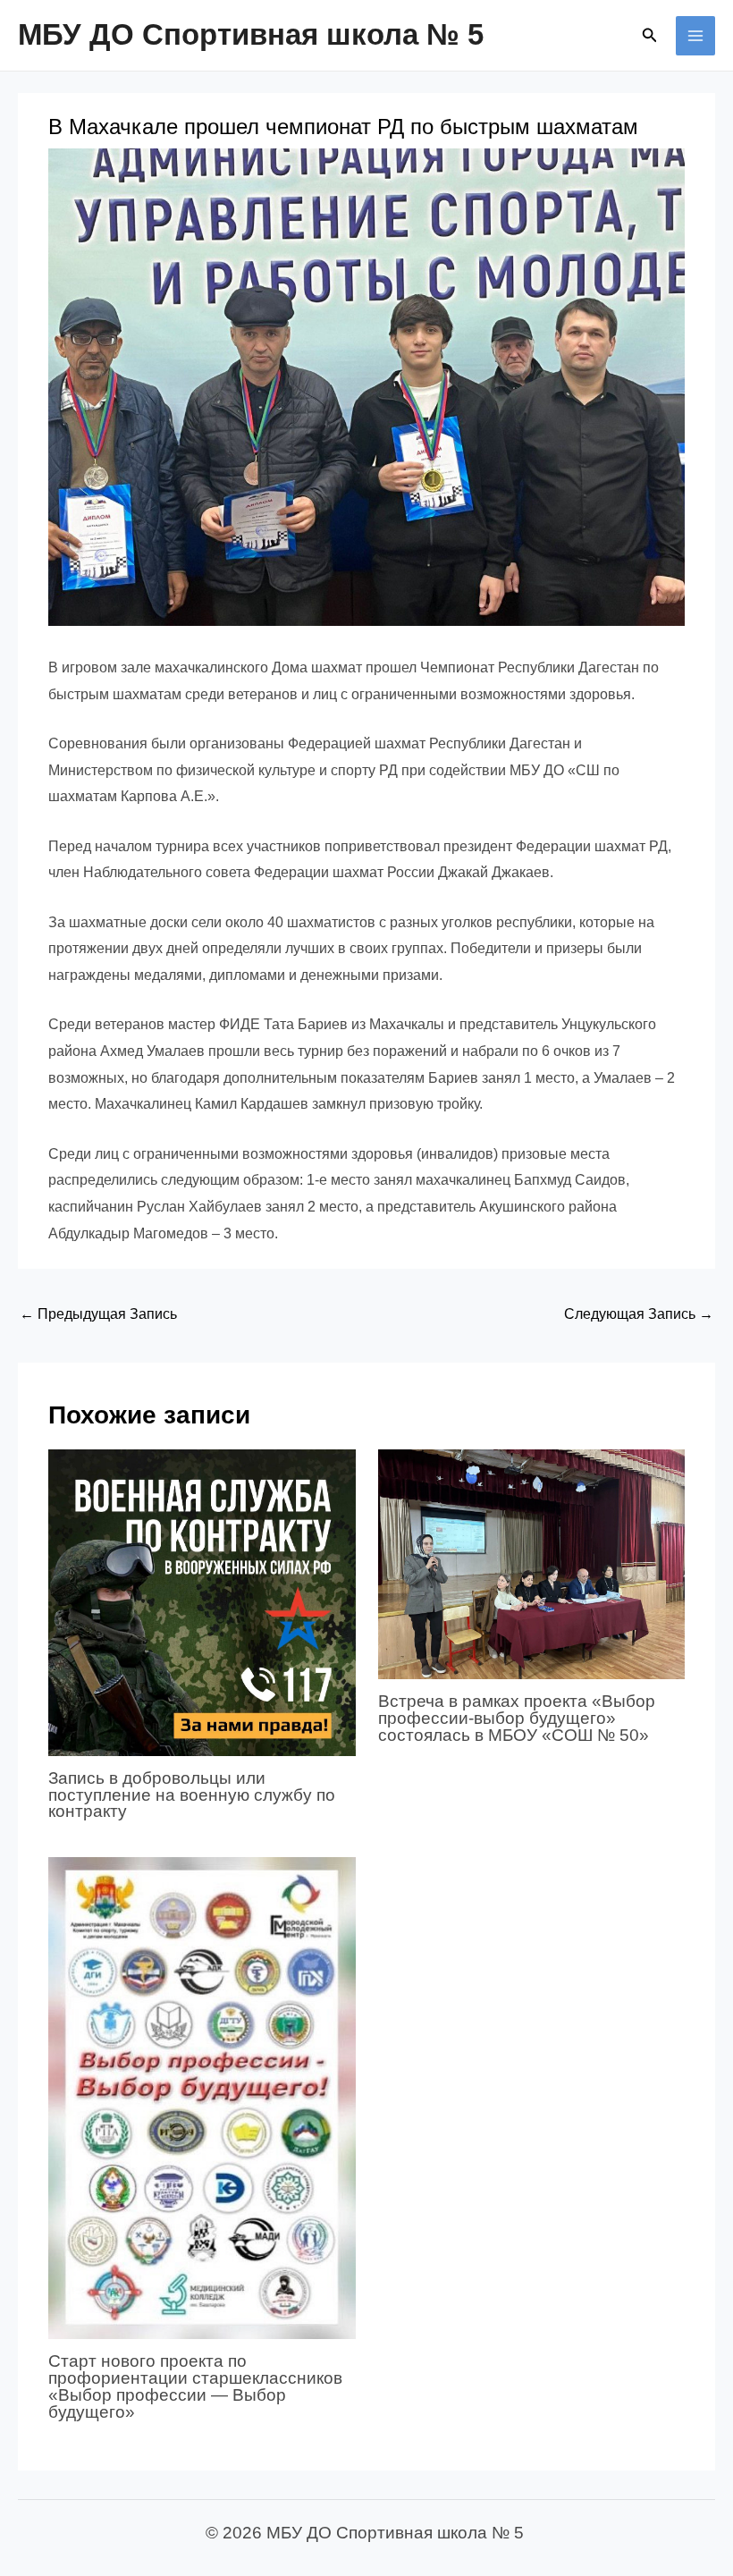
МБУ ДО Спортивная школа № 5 (251, 34)
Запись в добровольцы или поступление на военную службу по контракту (192, 1795)
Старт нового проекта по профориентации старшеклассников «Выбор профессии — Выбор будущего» (195, 2386)
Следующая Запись (639, 1314)
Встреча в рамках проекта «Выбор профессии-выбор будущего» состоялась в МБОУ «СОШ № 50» (517, 1718)
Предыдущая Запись (98, 1314)
